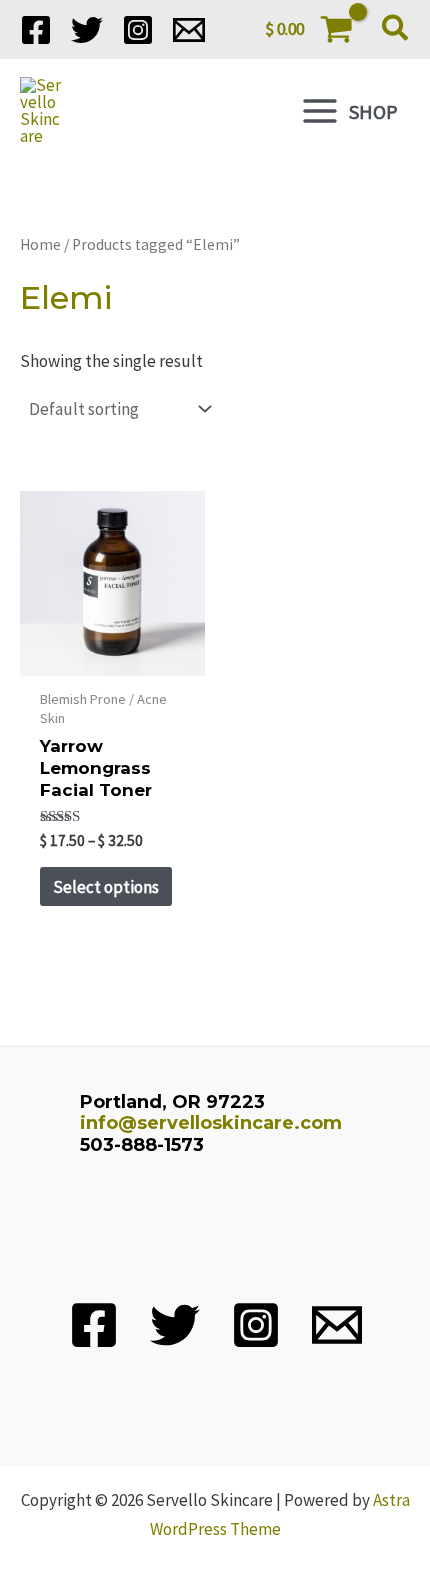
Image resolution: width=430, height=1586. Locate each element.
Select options (106, 887)
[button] (396, 30)
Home (40, 244)
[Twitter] (87, 30)
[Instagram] (138, 30)
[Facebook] (36, 30)
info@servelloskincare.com (211, 1123)
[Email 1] (189, 30)
